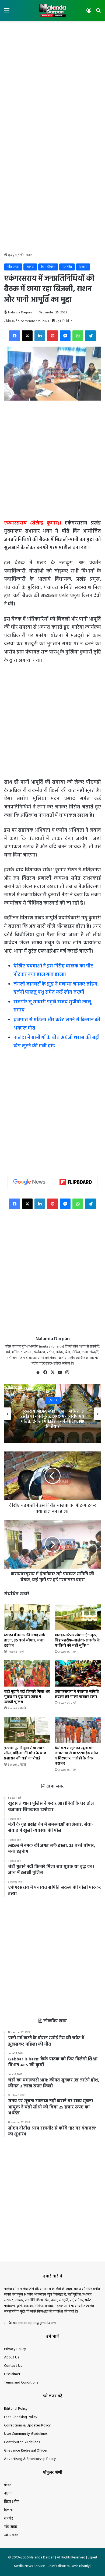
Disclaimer (12, 2374)
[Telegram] (90, 336)
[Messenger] (65, 336)
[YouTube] (60, 1372)
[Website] (38, 1372)
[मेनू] (7, 13)
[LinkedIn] (40, 336)
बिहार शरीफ (12, 2502)
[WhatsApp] (78, 336)
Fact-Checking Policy (21, 2417)
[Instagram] (67, 1372)
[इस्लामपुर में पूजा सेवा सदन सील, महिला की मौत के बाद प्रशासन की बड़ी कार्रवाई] (27, 1730)
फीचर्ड (8, 2485)
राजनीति (67, 267)
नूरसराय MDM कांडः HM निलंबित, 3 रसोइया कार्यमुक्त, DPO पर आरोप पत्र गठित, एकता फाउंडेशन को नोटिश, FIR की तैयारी (53, 1419)
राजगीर (8, 2519)
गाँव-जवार (26, 255)
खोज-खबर (11, 2535)
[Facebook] (15, 336)
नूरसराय (53, 1400)
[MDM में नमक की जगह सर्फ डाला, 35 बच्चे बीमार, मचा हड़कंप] (27, 1617)
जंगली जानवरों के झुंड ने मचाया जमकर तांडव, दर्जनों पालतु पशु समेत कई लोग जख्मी (56, 989)
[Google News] (29, 1182)
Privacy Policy (15, 2349)
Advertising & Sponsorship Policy (30, 2459)
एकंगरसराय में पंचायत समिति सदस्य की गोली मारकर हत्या (77, 1694)
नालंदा (30, 267)
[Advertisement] (52, 79)
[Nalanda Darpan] (52, 11)
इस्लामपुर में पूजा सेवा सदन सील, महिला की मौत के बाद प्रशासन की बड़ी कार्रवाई (25, 1753)
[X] (27, 336)
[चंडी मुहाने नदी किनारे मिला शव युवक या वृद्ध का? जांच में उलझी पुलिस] (27, 1673)
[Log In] (89, 13)
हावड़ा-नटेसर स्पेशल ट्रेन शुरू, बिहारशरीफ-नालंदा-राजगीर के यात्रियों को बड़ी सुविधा (78, 1641)
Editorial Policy (16, 2409)
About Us (11, 2357)
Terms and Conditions (21, 2383)
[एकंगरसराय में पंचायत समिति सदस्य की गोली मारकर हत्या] (78, 1673)
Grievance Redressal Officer (26, 2451)
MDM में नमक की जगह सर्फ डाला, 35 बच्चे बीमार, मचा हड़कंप (24, 1641)
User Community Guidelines (26, 2434)
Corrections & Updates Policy (27, 2426)
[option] (52, 1414)
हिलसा (83, 267)
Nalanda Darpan (20, 313)
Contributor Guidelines (22, 2442)
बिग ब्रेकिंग (48, 267)
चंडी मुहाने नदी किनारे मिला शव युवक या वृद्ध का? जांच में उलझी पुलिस (27, 1697)
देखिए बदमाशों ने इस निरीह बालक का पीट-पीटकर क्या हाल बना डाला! (54, 970)
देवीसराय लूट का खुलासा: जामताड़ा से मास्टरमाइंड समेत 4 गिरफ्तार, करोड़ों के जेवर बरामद (76, 1756)
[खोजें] (98, 13)
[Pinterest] (52, 336)
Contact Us (13, 2366)
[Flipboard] (76, 1182)
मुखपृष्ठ (12, 255)
